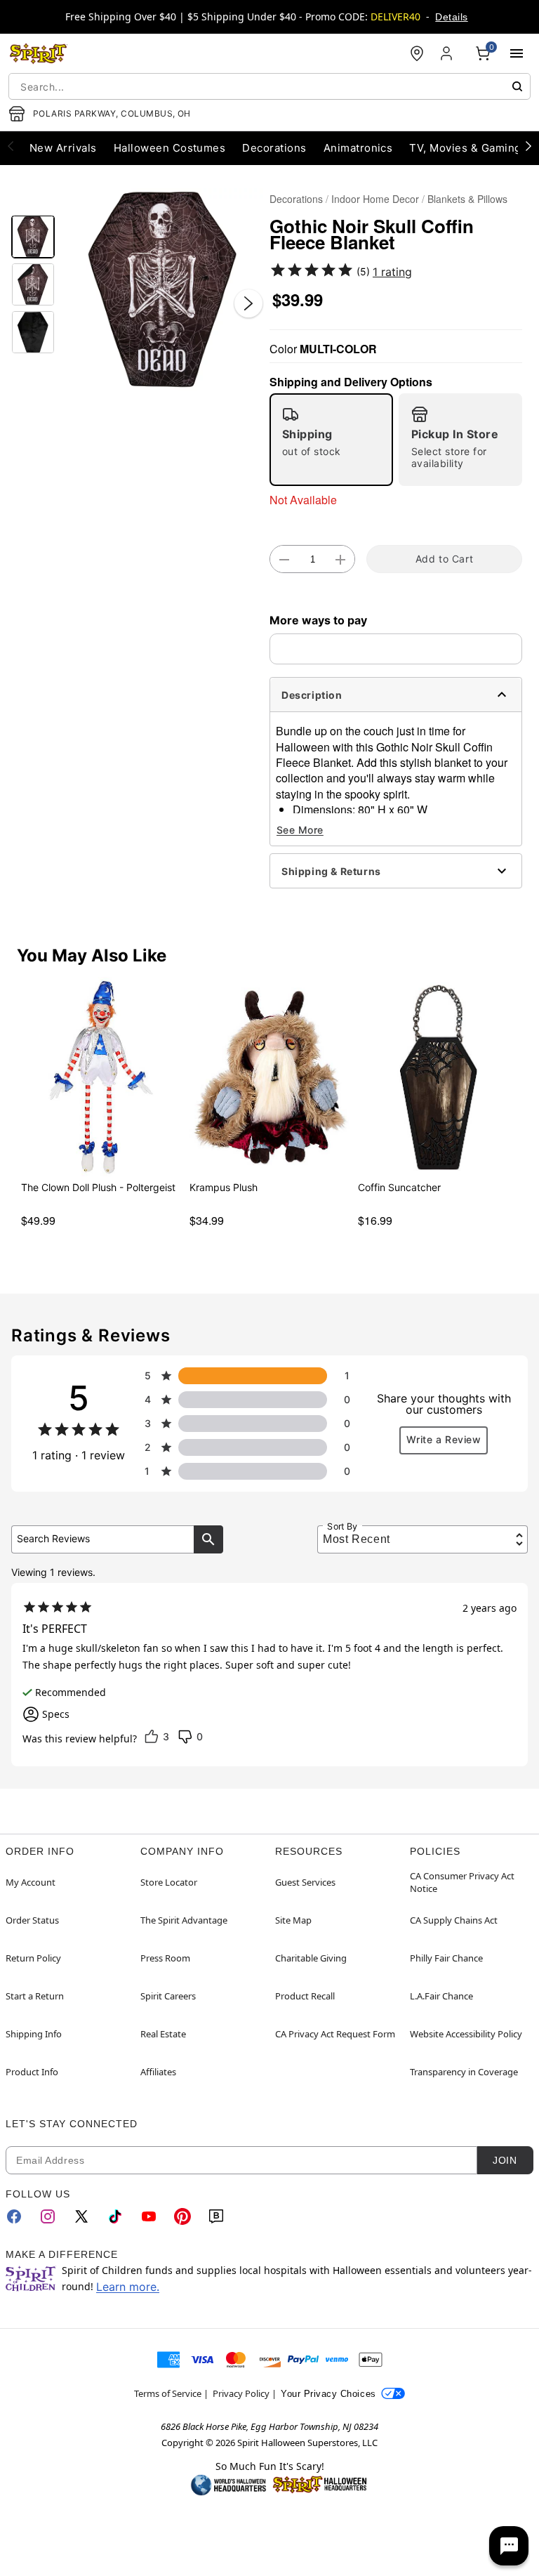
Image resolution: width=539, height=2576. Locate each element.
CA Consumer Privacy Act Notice (462, 1882)
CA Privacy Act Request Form (335, 2034)
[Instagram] (48, 2216)
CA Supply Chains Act (454, 1920)
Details (451, 17)
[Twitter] (81, 2216)
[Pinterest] (182, 2216)
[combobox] (269, 86)
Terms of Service (168, 2393)
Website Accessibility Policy (466, 2034)
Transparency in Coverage (464, 2072)
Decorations (296, 199)
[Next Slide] (248, 303)
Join (505, 2160)
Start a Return (35, 1996)
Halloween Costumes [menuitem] (170, 148)
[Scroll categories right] (528, 145)
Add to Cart (444, 559)
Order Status (32, 1920)
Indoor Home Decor (375, 199)
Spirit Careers (168, 1996)
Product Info (32, 2072)
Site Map (293, 1920)
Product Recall (305, 1996)
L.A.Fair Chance (441, 1996)
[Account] (448, 53)
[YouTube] (149, 2216)
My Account (31, 1882)
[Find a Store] (417, 53)
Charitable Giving (311, 1958)
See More (300, 830)
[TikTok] (115, 2216)
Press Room (165, 1958)
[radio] (331, 440)
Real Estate (163, 2034)
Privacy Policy (241, 2393)
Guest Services (305, 1882)
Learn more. (128, 2287)
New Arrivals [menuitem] (63, 148)
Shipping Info (34, 2034)
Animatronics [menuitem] (358, 148)
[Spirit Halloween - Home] (39, 53)
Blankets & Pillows (467, 199)
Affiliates (158, 2072)
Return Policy (33, 1958)
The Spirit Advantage (184, 1920)
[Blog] (216, 2216)
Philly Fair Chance (446, 1958)
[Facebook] (14, 2216)
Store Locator (169, 1882)
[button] (162, 289)
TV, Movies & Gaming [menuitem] (465, 148)
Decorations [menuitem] (274, 148)
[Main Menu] (517, 53)
